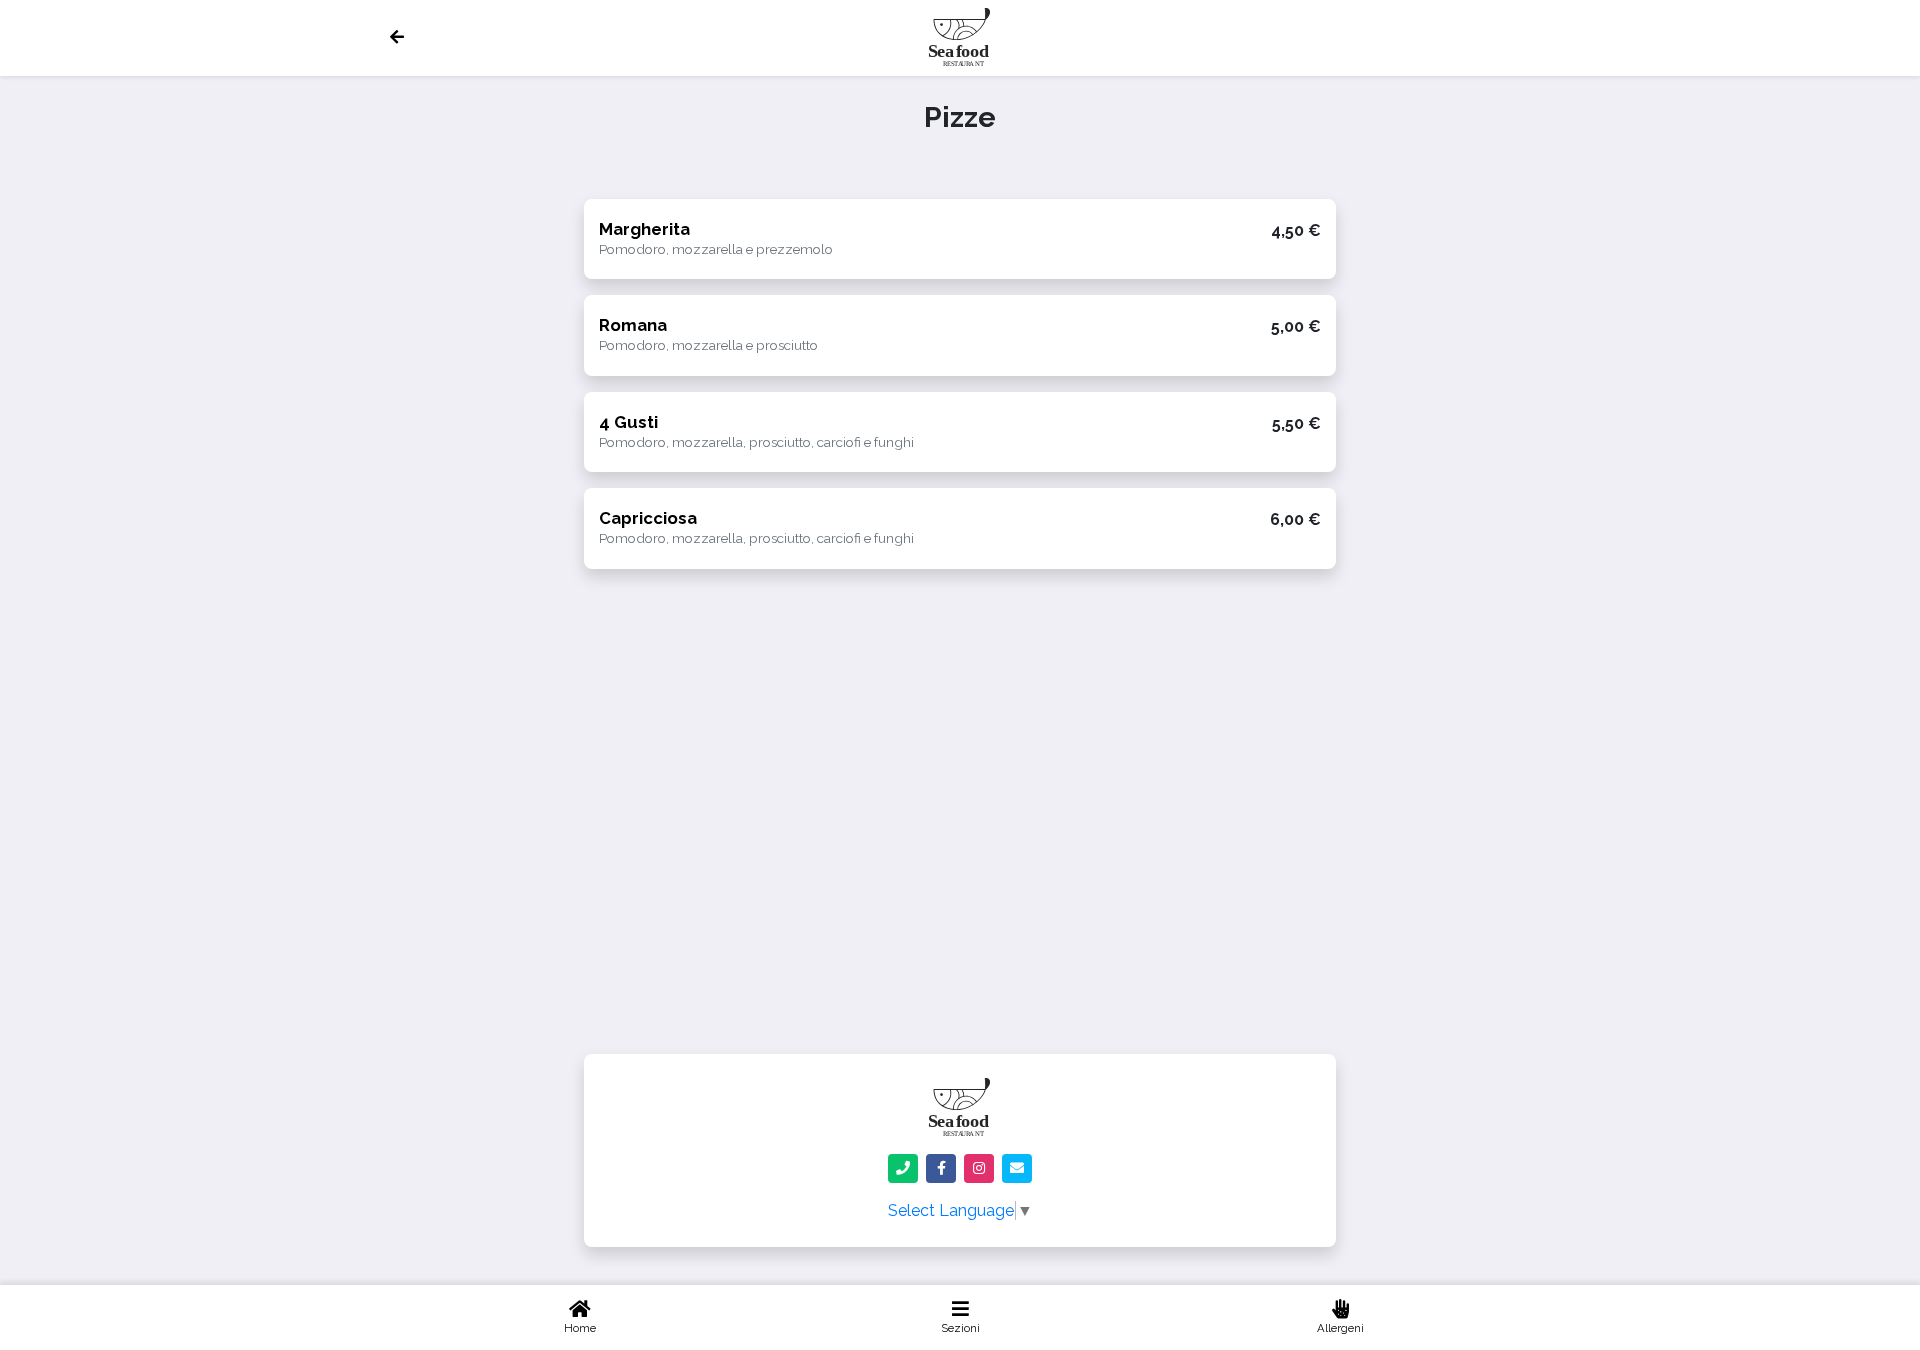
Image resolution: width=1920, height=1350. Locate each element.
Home (580, 1328)
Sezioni (960, 1328)
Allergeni (1340, 1328)
